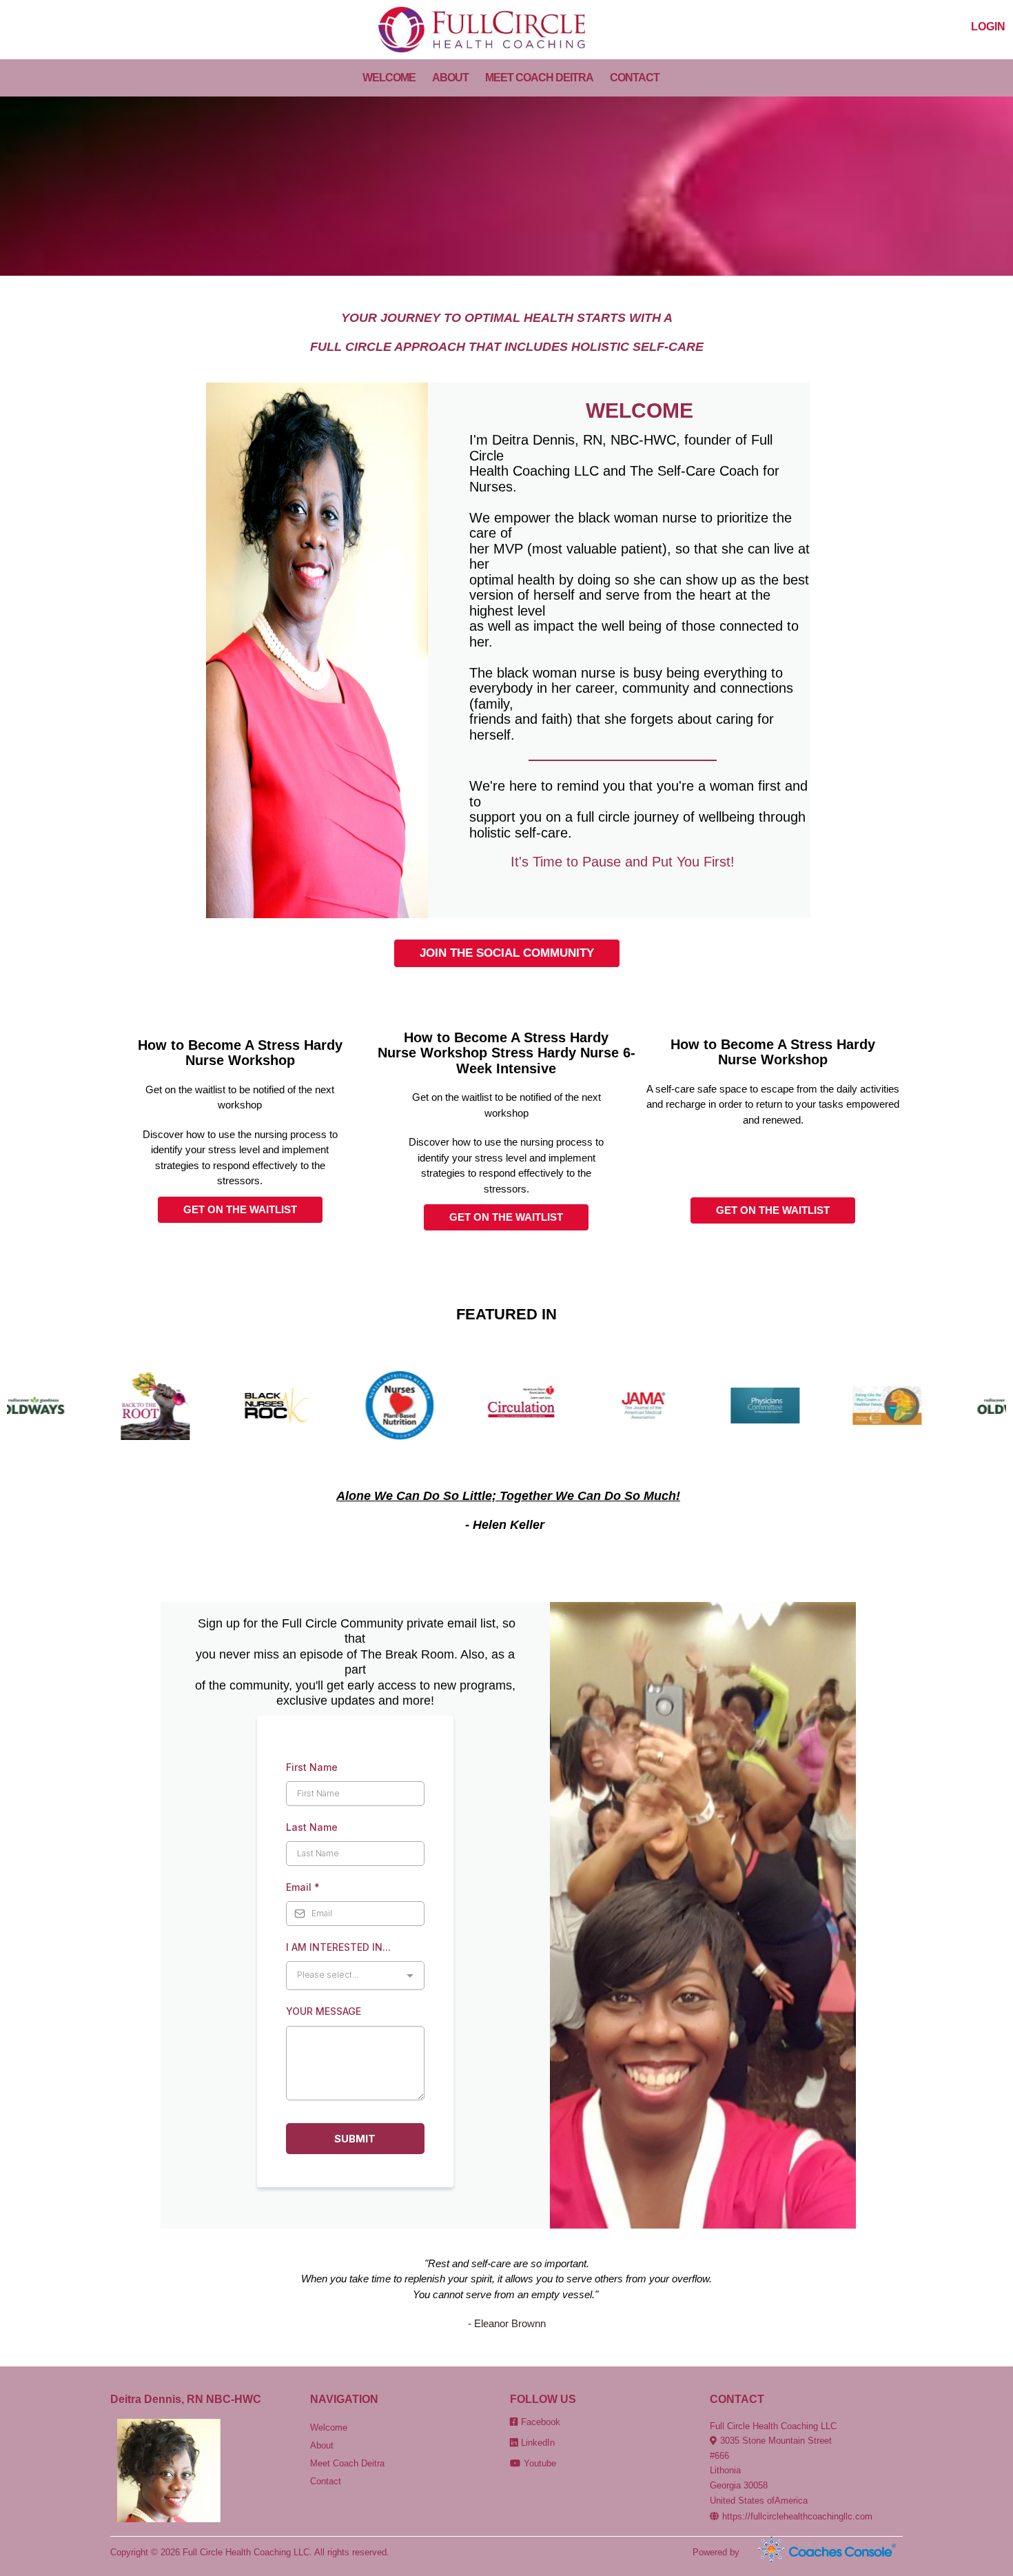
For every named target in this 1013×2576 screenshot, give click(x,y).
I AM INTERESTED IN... (338, 1947)
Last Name (312, 1827)
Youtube (540, 2463)
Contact (326, 2481)
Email (303, 1887)
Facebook (541, 2422)
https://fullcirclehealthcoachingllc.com (797, 2516)
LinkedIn (538, 2443)
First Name (312, 1767)
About (322, 2445)
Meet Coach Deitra (347, 2463)
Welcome (329, 2427)
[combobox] (355, 1976)
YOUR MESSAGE (324, 2011)
